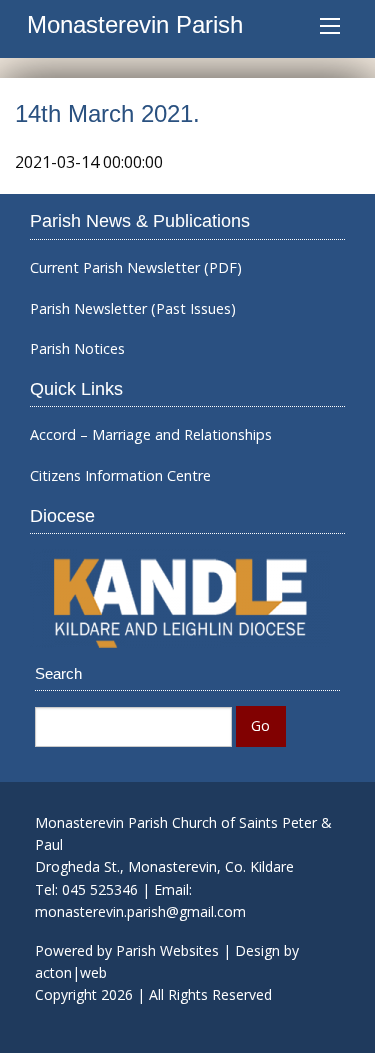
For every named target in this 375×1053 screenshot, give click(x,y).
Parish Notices (77, 349)
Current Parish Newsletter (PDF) (136, 268)
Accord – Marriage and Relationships (151, 435)
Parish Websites (167, 950)
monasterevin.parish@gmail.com (140, 911)
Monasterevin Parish (135, 24)
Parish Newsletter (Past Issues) (133, 309)
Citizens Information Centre (120, 476)
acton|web (71, 972)
